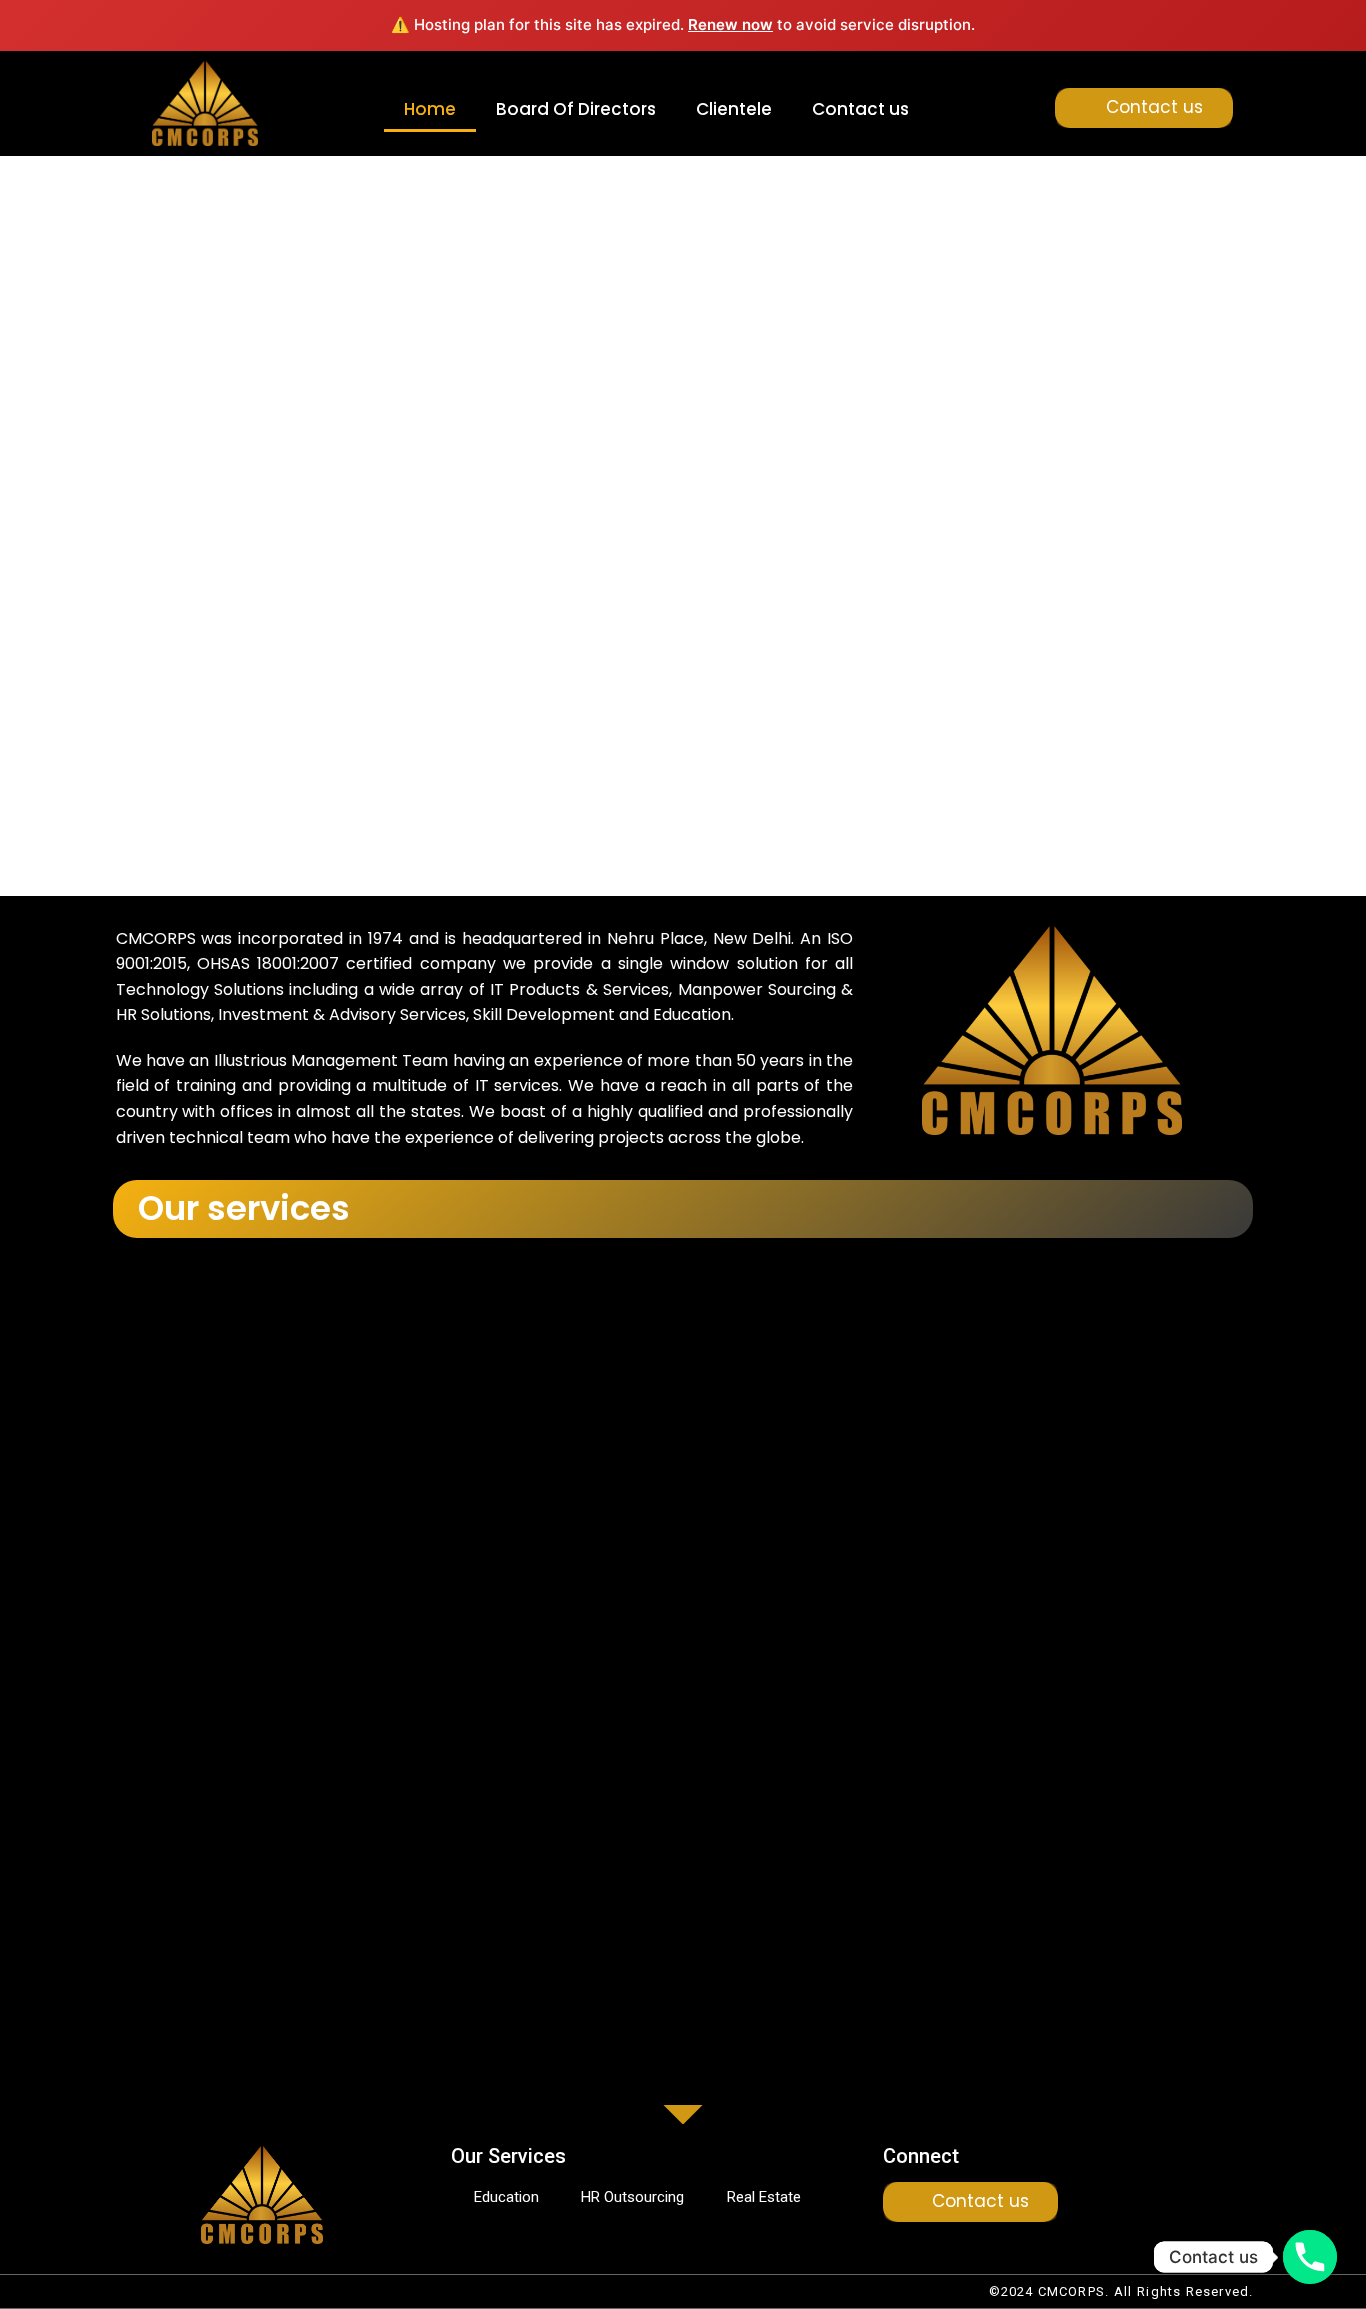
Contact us (860, 109)
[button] (97, 455)
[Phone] (1310, 2257)
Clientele (734, 109)
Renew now (730, 24)
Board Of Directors (576, 109)
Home (430, 109)
